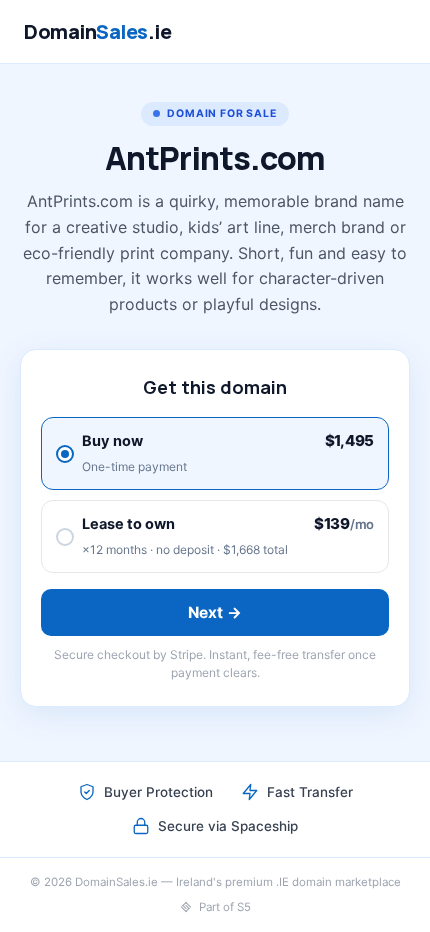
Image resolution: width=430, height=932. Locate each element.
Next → (215, 612)
